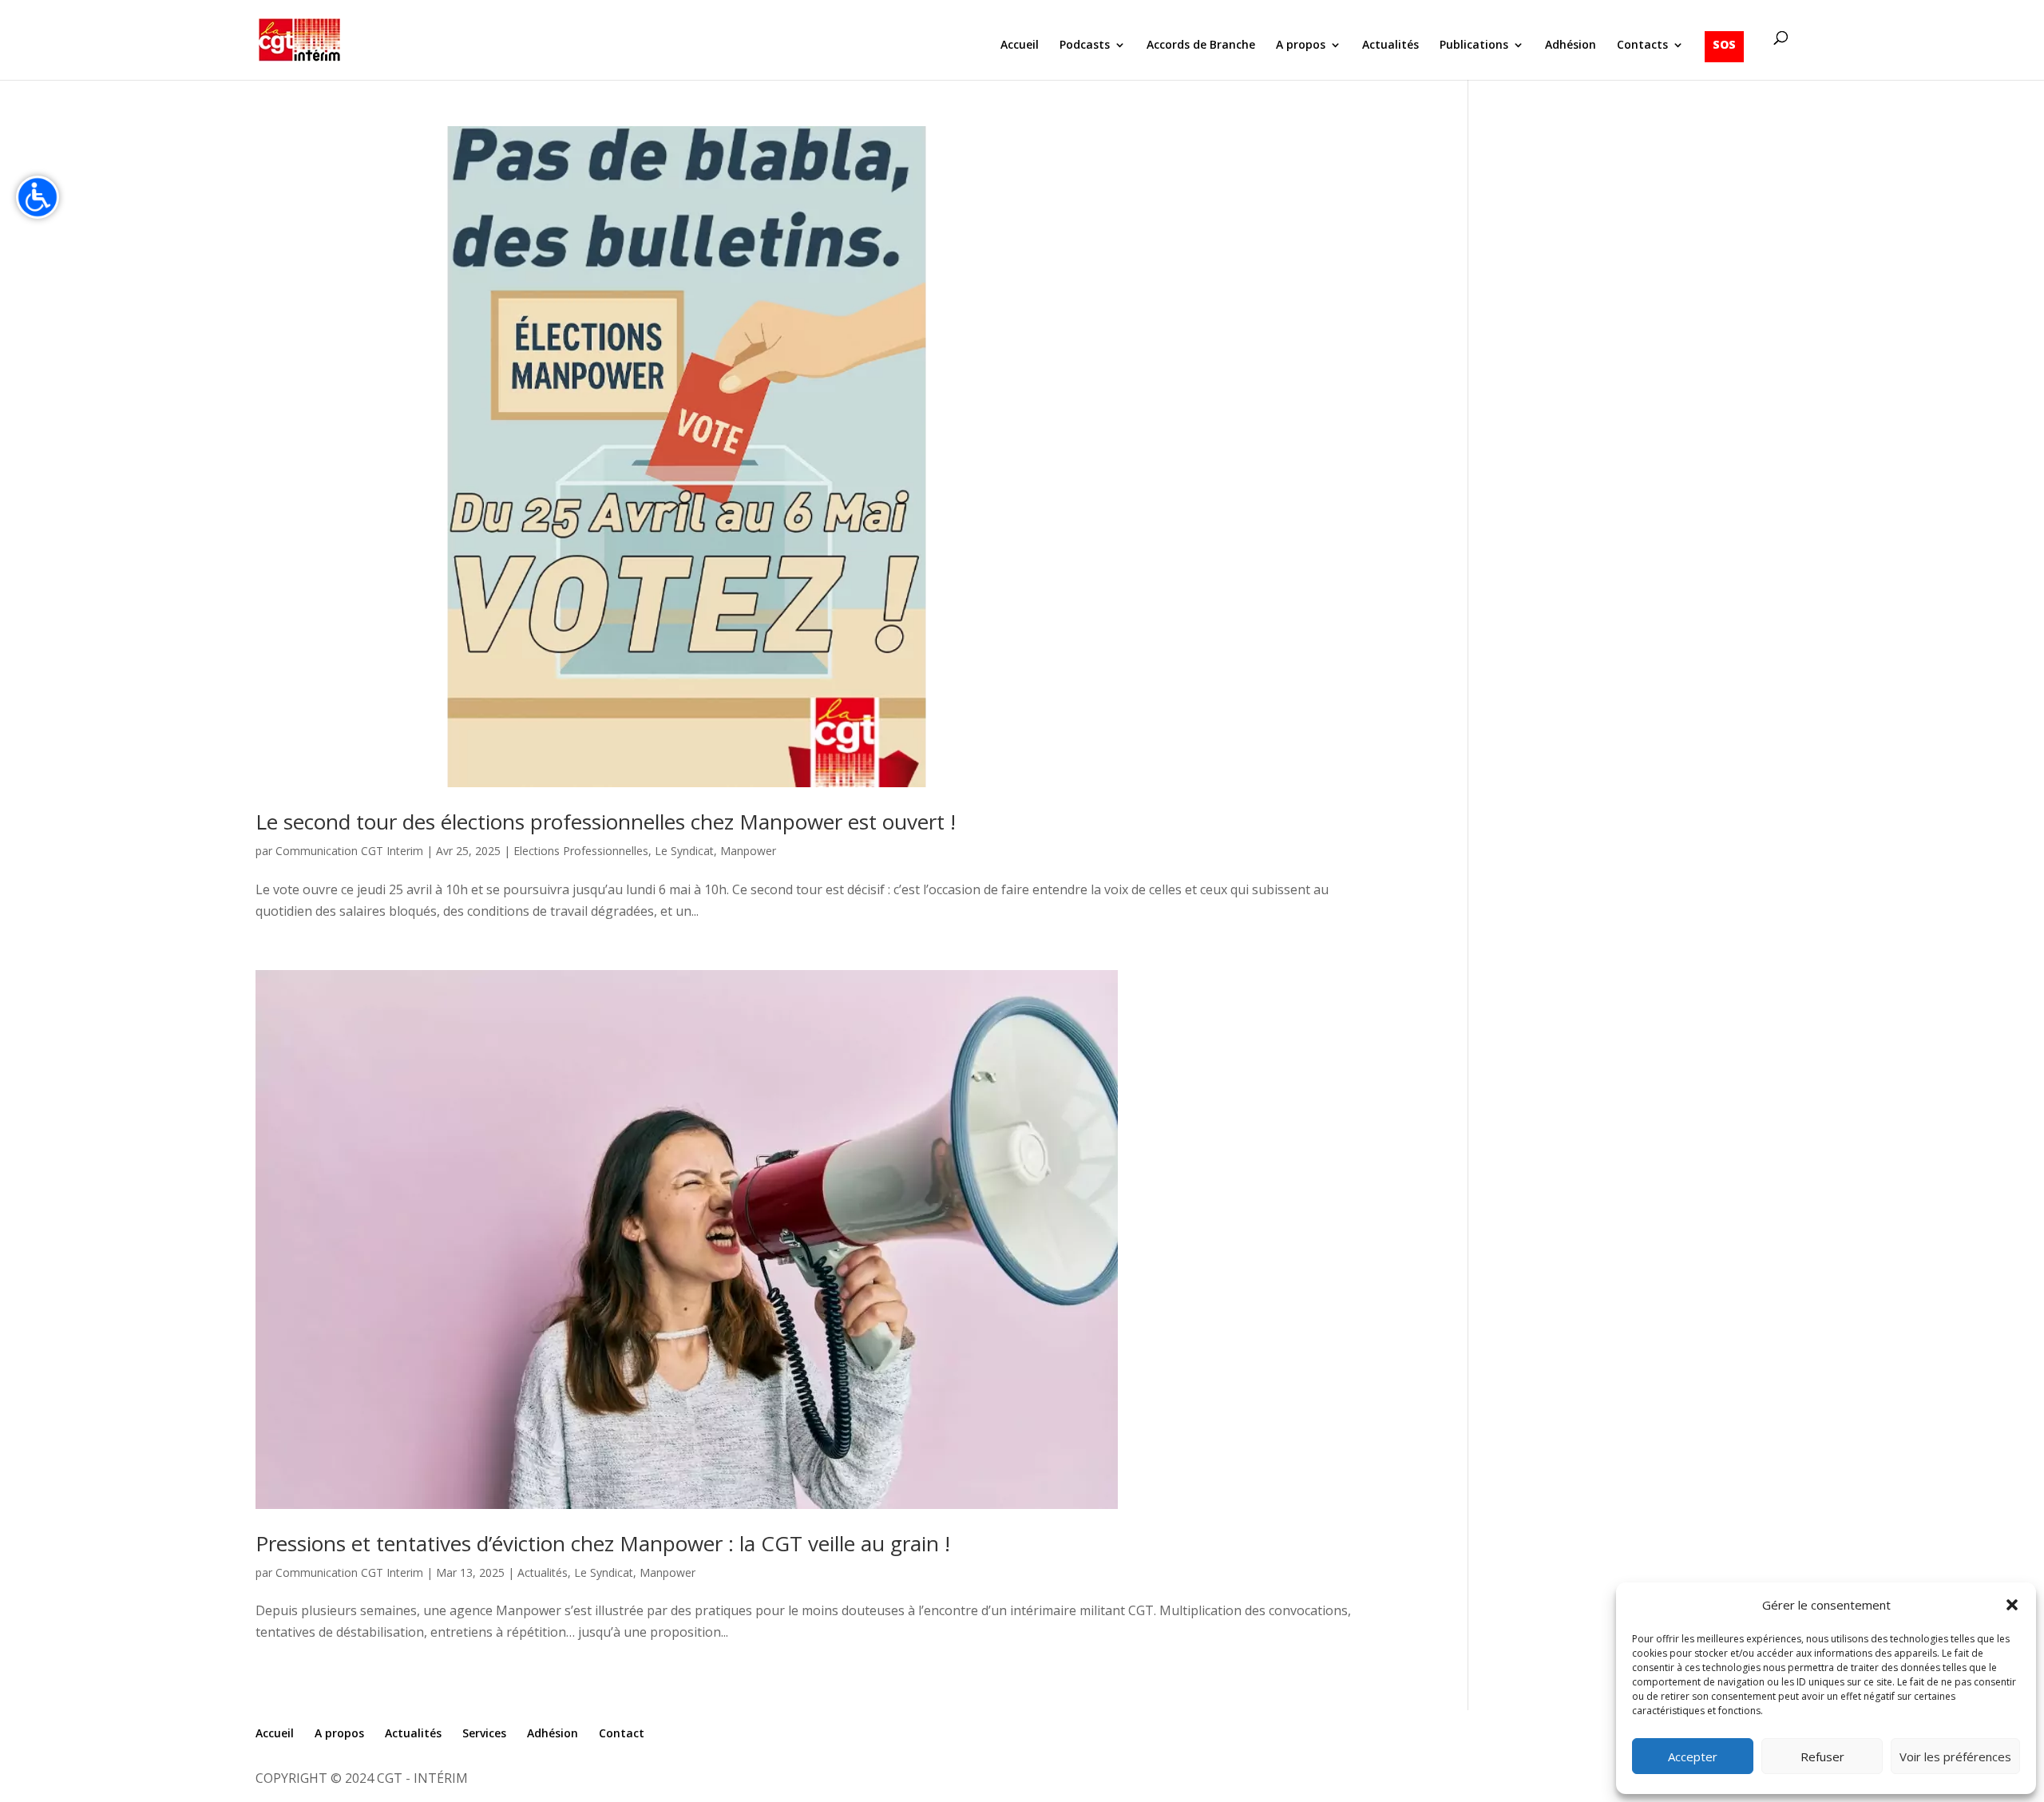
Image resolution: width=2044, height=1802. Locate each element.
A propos (1301, 46)
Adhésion (1571, 46)
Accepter (1693, 1756)
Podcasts (1085, 46)
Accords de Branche (1201, 46)
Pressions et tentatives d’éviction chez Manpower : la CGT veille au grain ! (603, 1543)
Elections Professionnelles (581, 851)
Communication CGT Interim (349, 851)
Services (484, 1733)
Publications (1474, 46)
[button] (2012, 1605)
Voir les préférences (1955, 1756)
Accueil (1020, 46)
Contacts (1642, 46)
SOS (1724, 44)
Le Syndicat (684, 851)
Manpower (748, 851)
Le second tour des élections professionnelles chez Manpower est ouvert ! (606, 822)
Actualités (1390, 46)
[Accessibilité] (38, 197)
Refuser (1822, 1756)
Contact (622, 1733)
